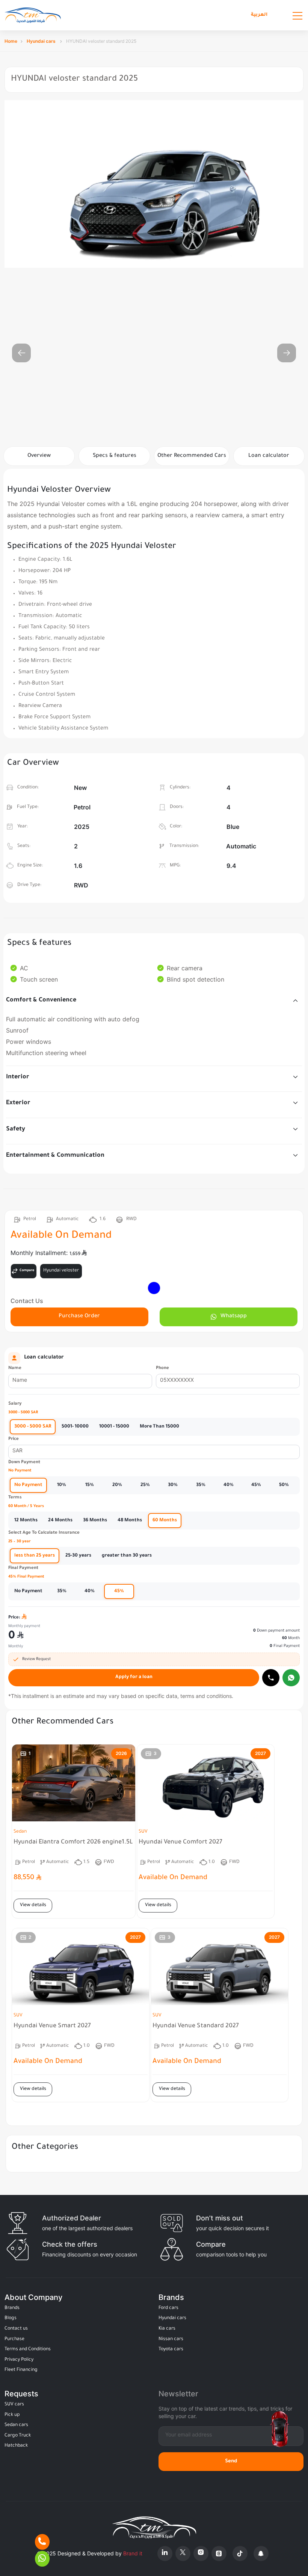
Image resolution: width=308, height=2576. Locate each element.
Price (14, 1439)
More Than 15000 (159, 1427)
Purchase (14, 2339)
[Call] (271, 1678)
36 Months (95, 1521)
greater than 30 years (127, 1556)
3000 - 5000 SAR (33, 1427)
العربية (259, 15)
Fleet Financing (21, 2370)
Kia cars (167, 2329)
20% (117, 1485)
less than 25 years (35, 1556)
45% (256, 1485)
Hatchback (16, 2446)
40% (229, 1485)
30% (173, 1485)
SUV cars (14, 2405)
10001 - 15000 (114, 1427)
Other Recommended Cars (192, 456)
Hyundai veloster (61, 1271)
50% (284, 1485)
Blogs (11, 2318)
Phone (162, 1368)
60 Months (165, 1521)
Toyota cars (171, 2349)
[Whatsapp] (291, 1678)
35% (201, 1485)
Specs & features (115, 456)
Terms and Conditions (28, 2349)
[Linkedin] (165, 2553)
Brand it (133, 2553)
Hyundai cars (42, 41)
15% (90, 1485)
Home (11, 41)
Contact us (16, 2329)
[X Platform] (183, 2553)
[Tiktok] (240, 2553)
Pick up (12, 2415)
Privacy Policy (19, 2360)
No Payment (28, 1485)
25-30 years (78, 1556)
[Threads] (219, 2553)
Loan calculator (269, 456)
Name (15, 1368)
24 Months (60, 1521)
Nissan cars (171, 2339)
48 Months (130, 1521)
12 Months (26, 1521)
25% (145, 1485)
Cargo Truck (18, 2436)
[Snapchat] (261, 2553)
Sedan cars (16, 2425)
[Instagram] (201, 2553)
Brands (12, 2308)
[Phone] (42, 2542)
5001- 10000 (75, 1427)
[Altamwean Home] (33, 15)
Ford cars (168, 2308)
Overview (39, 456)
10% (62, 1485)
